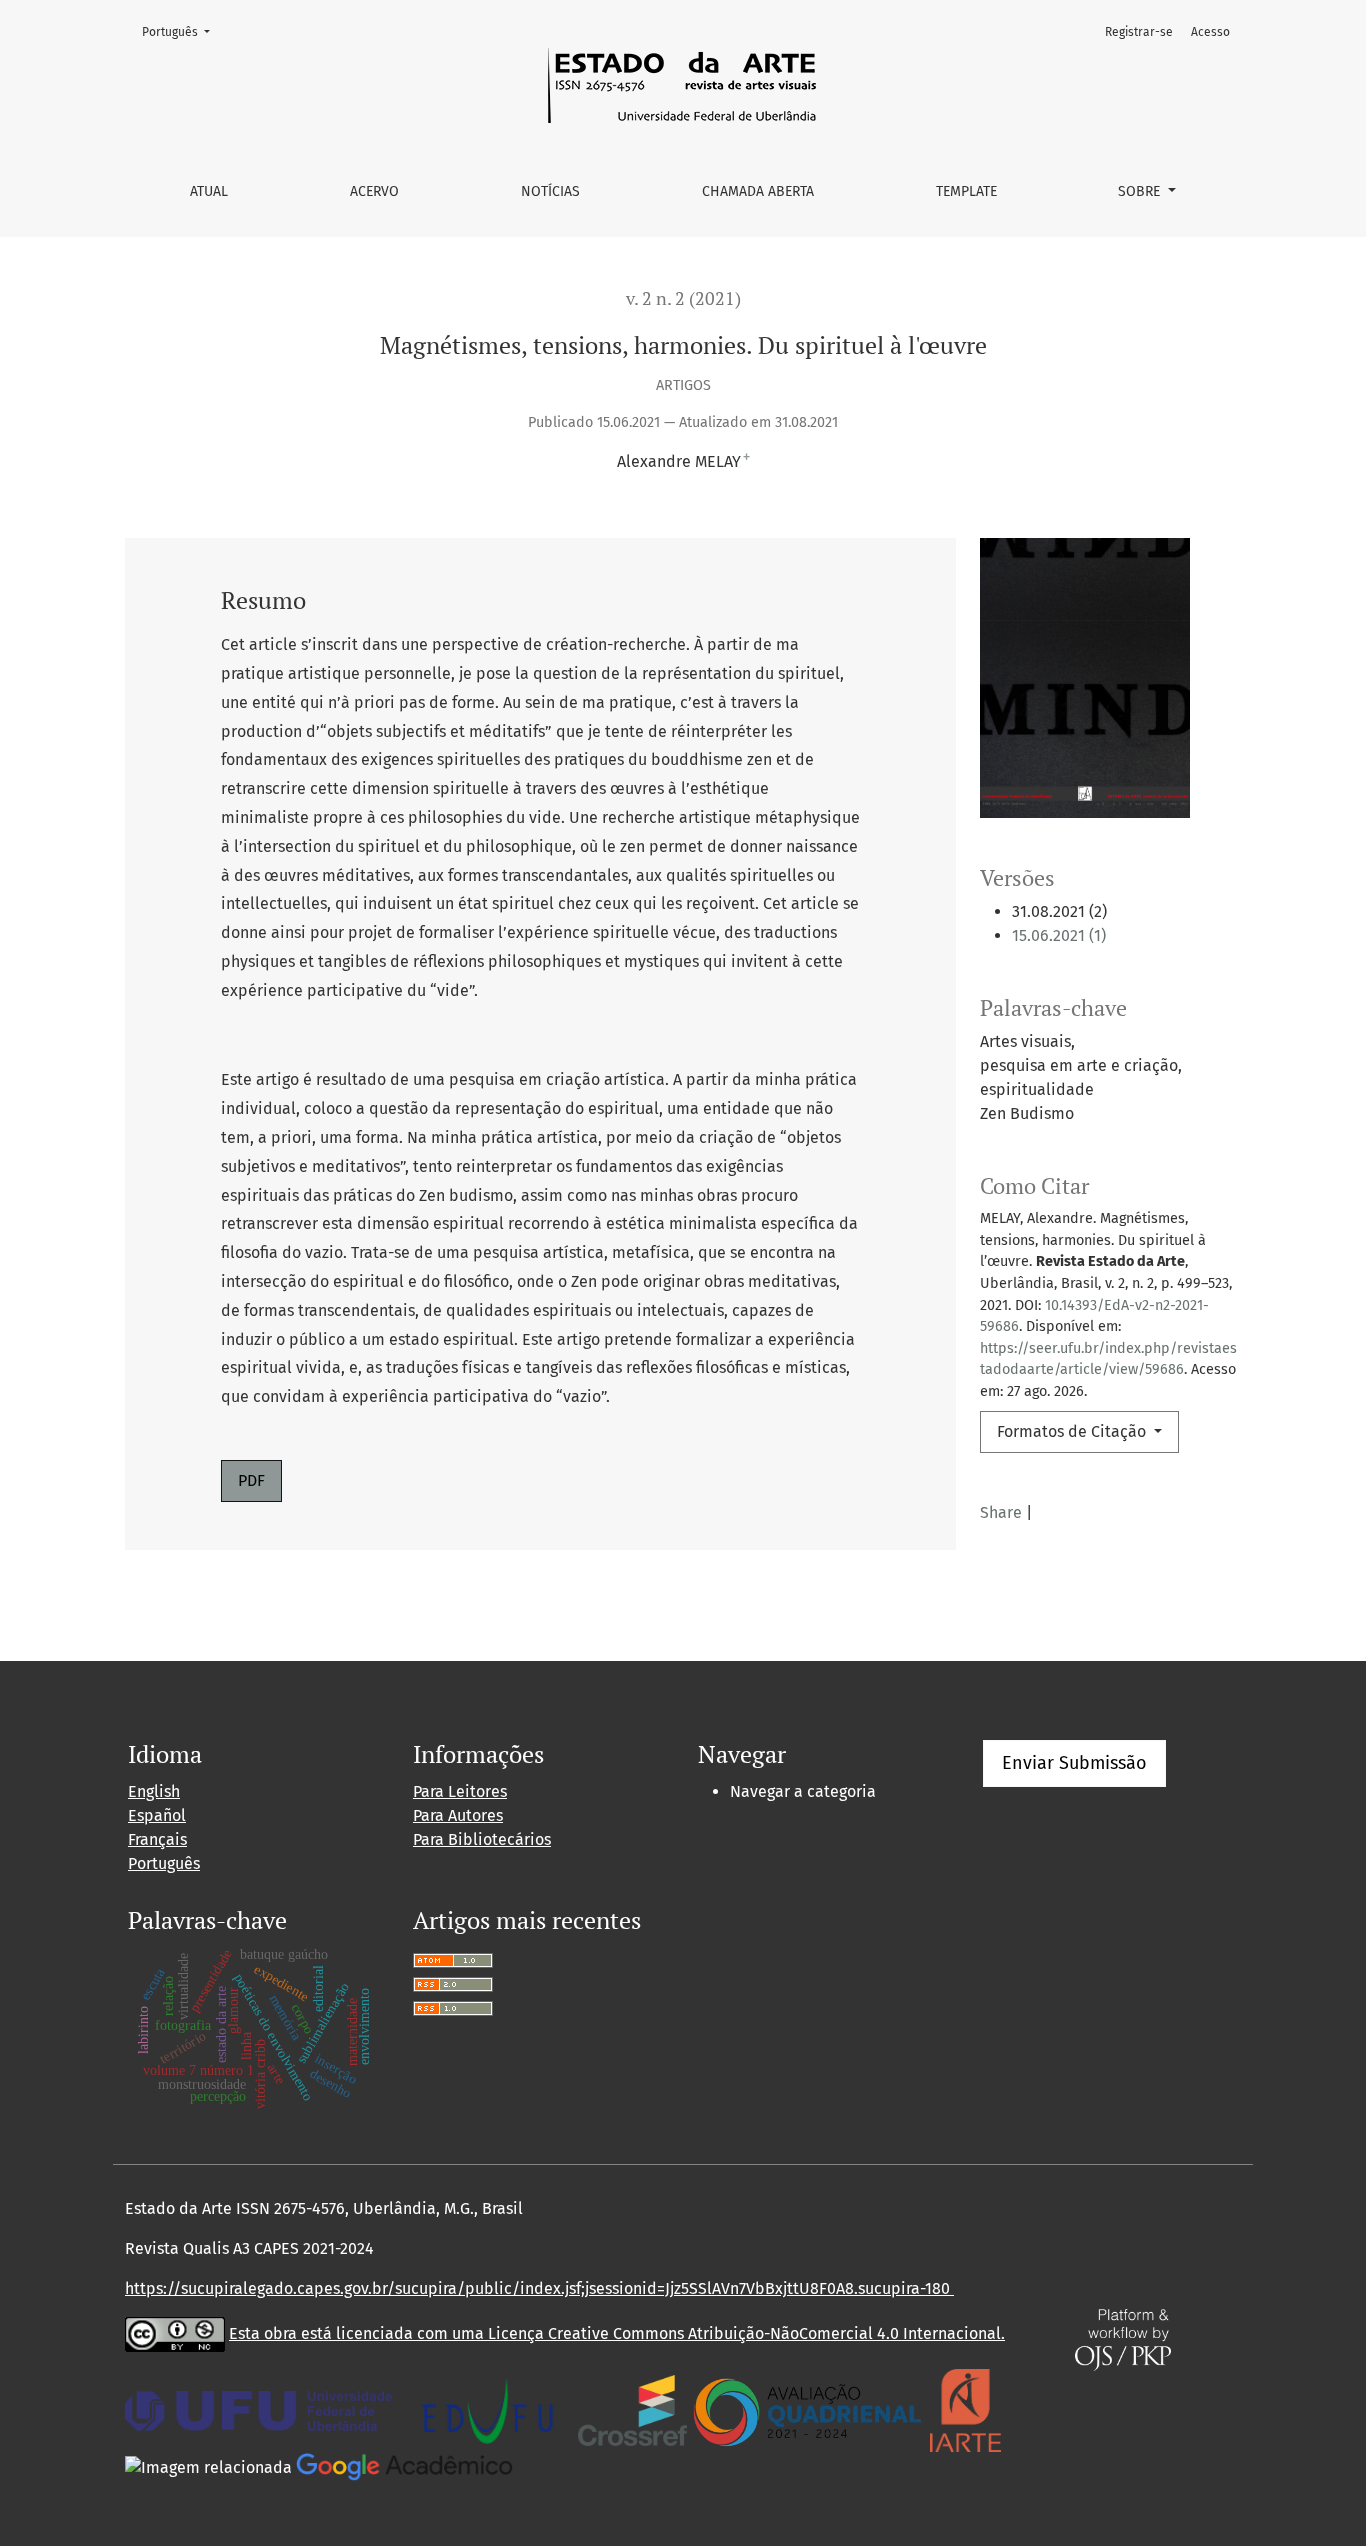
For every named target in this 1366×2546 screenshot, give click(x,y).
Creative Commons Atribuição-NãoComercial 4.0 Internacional (774, 2333)
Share (1001, 1512)
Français (157, 1839)
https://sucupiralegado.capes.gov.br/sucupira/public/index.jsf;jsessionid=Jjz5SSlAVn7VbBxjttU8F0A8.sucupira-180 (539, 2288)
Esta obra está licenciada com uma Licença (388, 2333)
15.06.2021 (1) (1059, 935)
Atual (209, 191)
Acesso (1210, 32)
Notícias (550, 191)
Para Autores (458, 1815)
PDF (251, 1480)
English (154, 1791)
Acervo (374, 191)
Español (157, 1815)
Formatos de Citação (1073, 1431)
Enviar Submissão (1074, 1763)
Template (966, 191)
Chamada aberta (758, 191)
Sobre (1141, 191)
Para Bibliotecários (482, 1839)
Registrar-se (1139, 32)
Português (182, 31)
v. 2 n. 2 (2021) (683, 298)
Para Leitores (460, 1791)
